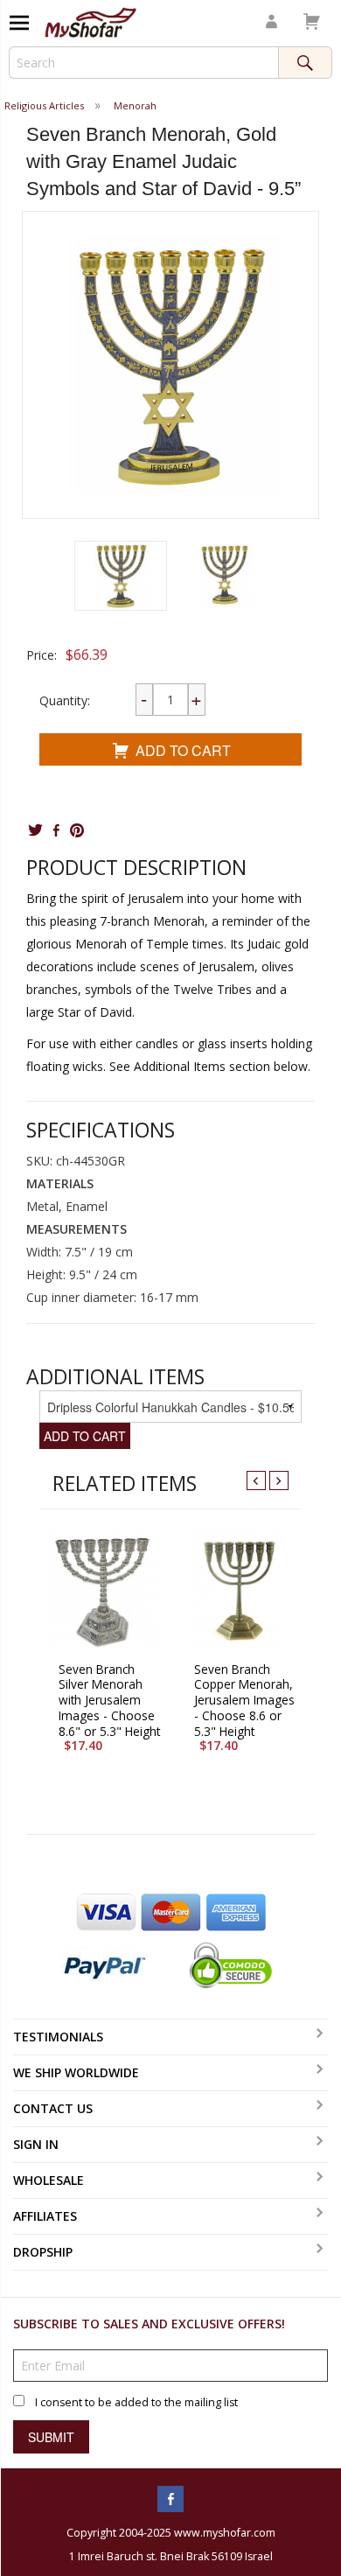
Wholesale (49, 2180)
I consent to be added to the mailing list (136, 2402)
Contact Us (53, 2108)
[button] (121, 576)
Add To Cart (183, 750)
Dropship (43, 2252)
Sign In (36, 2144)
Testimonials (58, 2037)
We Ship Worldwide (76, 2072)
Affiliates (45, 2216)
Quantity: (65, 700)
